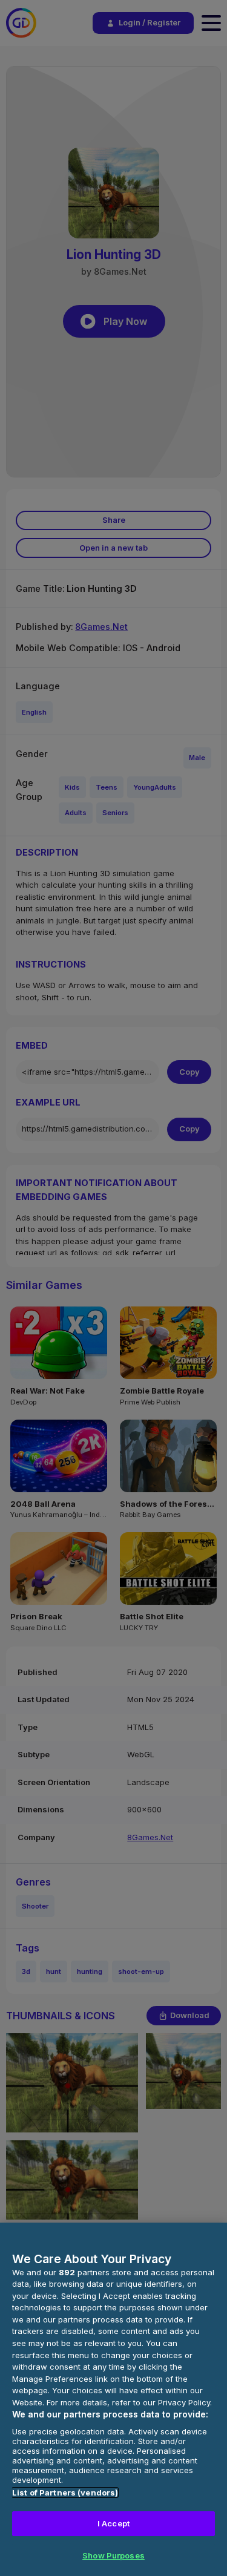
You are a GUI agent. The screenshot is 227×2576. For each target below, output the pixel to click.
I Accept (113, 2523)
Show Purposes (113, 2555)
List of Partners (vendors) (65, 2492)
